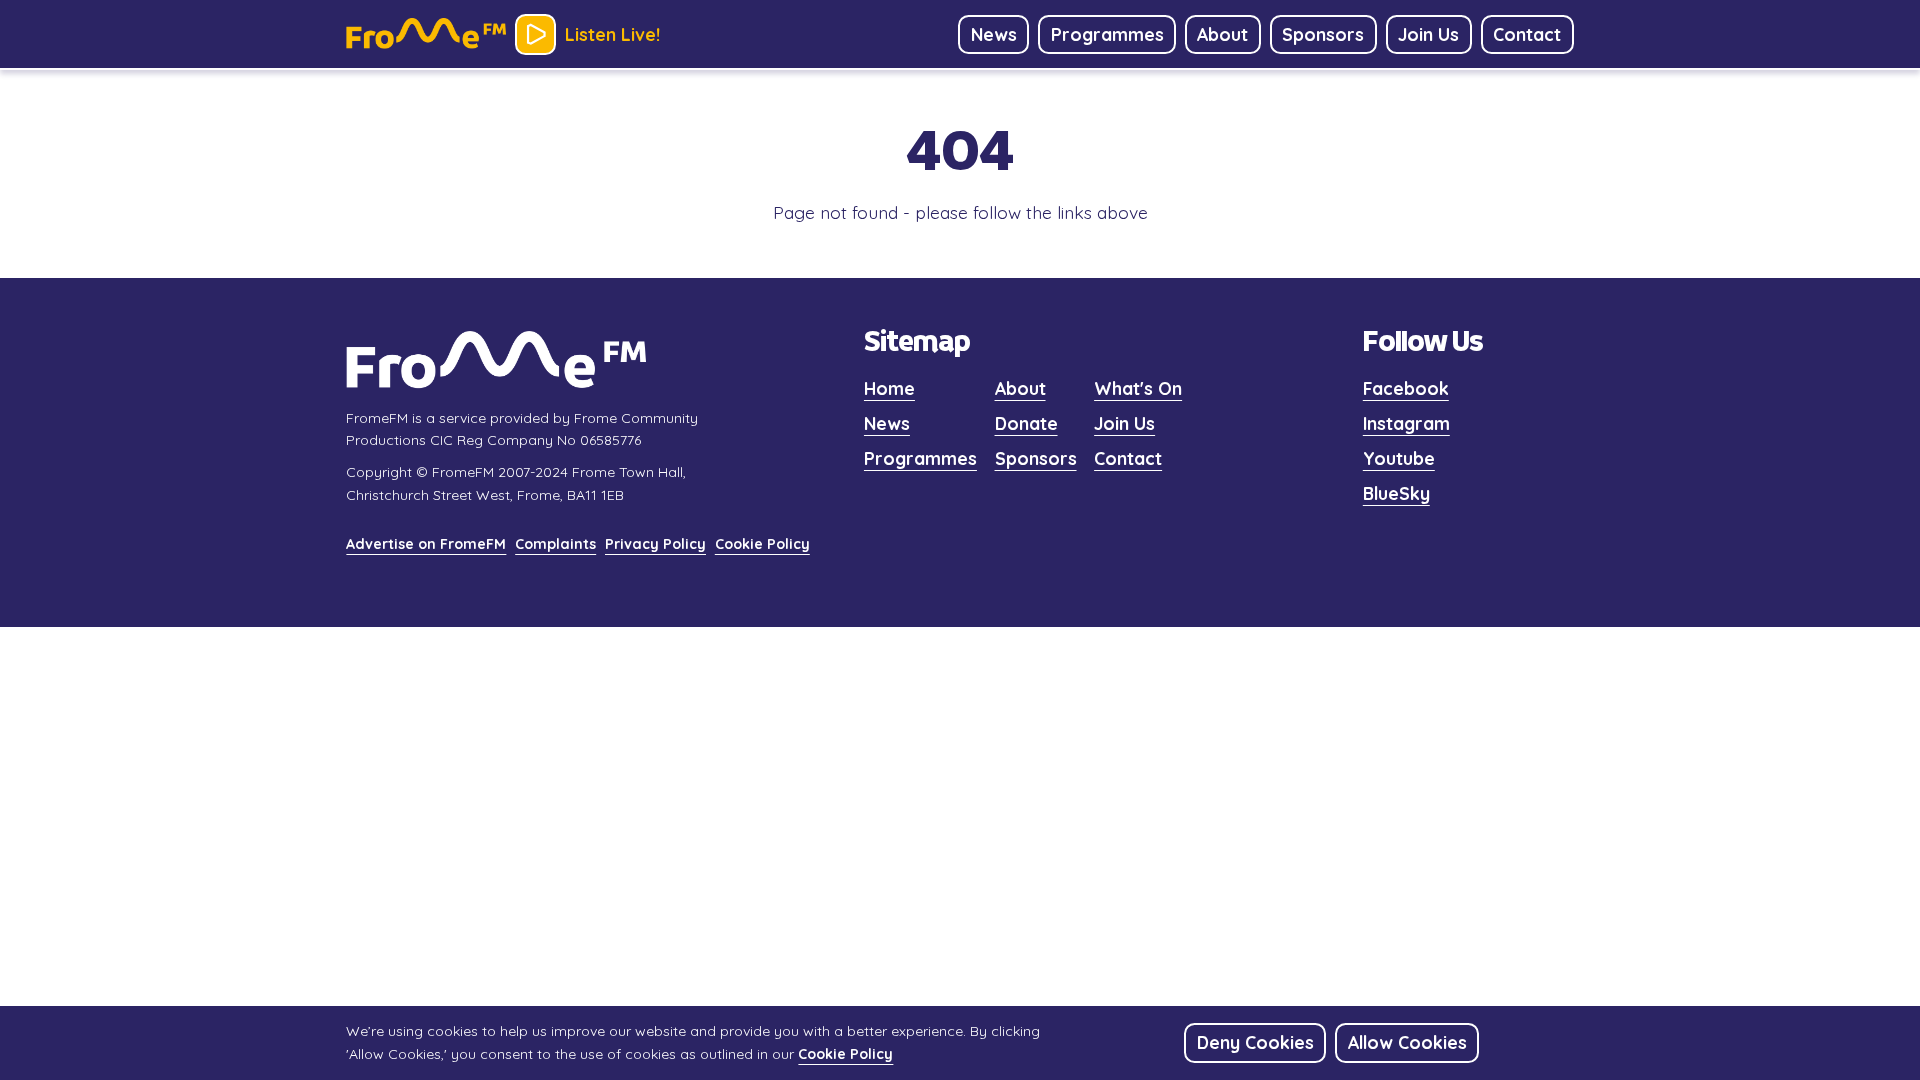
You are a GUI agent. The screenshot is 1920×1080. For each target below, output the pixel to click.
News (887, 423)
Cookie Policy (762, 544)
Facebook (1406, 388)
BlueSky (1396, 493)
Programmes (920, 458)
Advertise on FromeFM (426, 544)
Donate (1026, 423)
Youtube (1399, 458)
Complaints (555, 544)
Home (889, 388)
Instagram (1406, 423)
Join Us (1124, 423)
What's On (1138, 388)
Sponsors (1036, 458)
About (1020, 388)
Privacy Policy (655, 544)
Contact (1128, 458)
